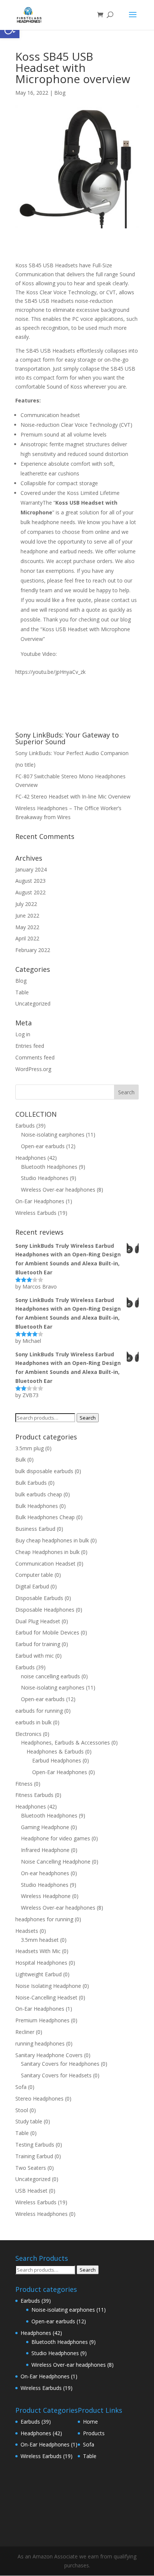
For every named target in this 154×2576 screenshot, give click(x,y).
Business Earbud (35, 1529)
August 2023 (30, 881)
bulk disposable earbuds (44, 1471)
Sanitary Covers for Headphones (60, 2064)
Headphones (31, 1158)
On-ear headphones (45, 1873)
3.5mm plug (30, 1448)
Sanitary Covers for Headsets (56, 2075)
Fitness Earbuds (34, 1795)
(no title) (25, 765)
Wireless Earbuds (36, 1213)
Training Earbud (34, 2156)
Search (88, 1418)
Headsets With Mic (38, 1951)
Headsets (27, 1931)
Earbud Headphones (57, 1760)
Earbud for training (38, 1644)
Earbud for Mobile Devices (47, 1632)
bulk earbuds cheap (39, 1494)
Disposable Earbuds (39, 1598)
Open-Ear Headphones (60, 1772)
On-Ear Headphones (40, 1201)
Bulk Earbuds (31, 1483)
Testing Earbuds (35, 2145)
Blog (60, 93)
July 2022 (26, 904)
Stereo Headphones (39, 2098)
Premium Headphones (42, 2020)
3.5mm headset (40, 1940)
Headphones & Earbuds (55, 1751)
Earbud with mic (35, 1656)
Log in (23, 1034)
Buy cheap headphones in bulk (52, 1540)
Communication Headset (45, 1564)
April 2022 (27, 938)
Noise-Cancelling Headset (46, 1997)
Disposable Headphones (45, 1610)
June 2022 (27, 916)
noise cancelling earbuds (50, 1676)
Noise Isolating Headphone (48, 1986)
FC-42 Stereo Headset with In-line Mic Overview (73, 796)
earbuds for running (39, 1711)
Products (94, 2433)
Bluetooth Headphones (49, 1167)
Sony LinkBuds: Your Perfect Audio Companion (72, 753)
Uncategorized (33, 1003)
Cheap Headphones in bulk (47, 1552)
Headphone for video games (56, 1838)
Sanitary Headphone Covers (49, 2055)
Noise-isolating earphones (53, 1135)
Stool (22, 2110)
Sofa (21, 2087)
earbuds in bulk (33, 1722)
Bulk (21, 1459)
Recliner (25, 2032)
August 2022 (30, 892)
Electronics (28, 1734)
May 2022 (27, 927)
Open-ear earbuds (43, 1146)
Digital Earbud (32, 1586)
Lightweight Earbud (38, 1974)
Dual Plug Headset (38, 1621)
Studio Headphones (45, 1178)
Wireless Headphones (41, 2214)
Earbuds (25, 1126)
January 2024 (31, 869)
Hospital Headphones (41, 1963)
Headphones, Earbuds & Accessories (65, 1742)
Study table (29, 2121)
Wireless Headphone (46, 1896)
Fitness (24, 1784)
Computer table (34, 1575)
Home (90, 2422)
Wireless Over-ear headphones (58, 1190)
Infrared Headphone (45, 1850)
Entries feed (30, 1046)
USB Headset (31, 2191)
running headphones (40, 2043)
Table (22, 992)
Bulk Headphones (37, 1506)
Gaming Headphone (45, 1827)
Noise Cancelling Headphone (56, 1862)
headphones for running (44, 1919)
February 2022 (33, 950)
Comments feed (35, 1057)
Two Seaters (31, 2168)
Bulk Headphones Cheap (45, 1517)
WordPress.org (33, 1069)
